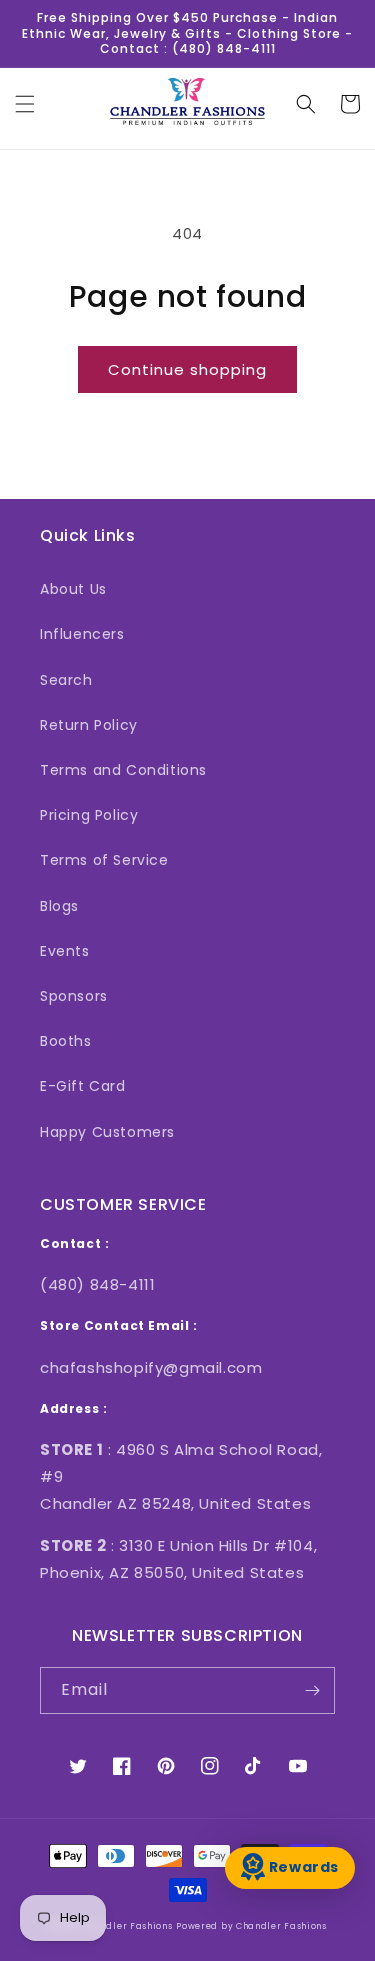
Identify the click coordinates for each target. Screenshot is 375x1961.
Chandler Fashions (127, 1926)
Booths (66, 1041)
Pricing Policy (89, 815)
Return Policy (89, 725)
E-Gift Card (83, 1086)
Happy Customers (107, 1132)
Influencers (82, 634)
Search (66, 680)
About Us (73, 589)
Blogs (59, 906)
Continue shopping (187, 369)
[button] (25, 104)
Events (65, 951)
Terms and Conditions (123, 770)
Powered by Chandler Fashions (251, 1926)
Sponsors (74, 996)
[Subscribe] (312, 1690)
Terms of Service (104, 860)
